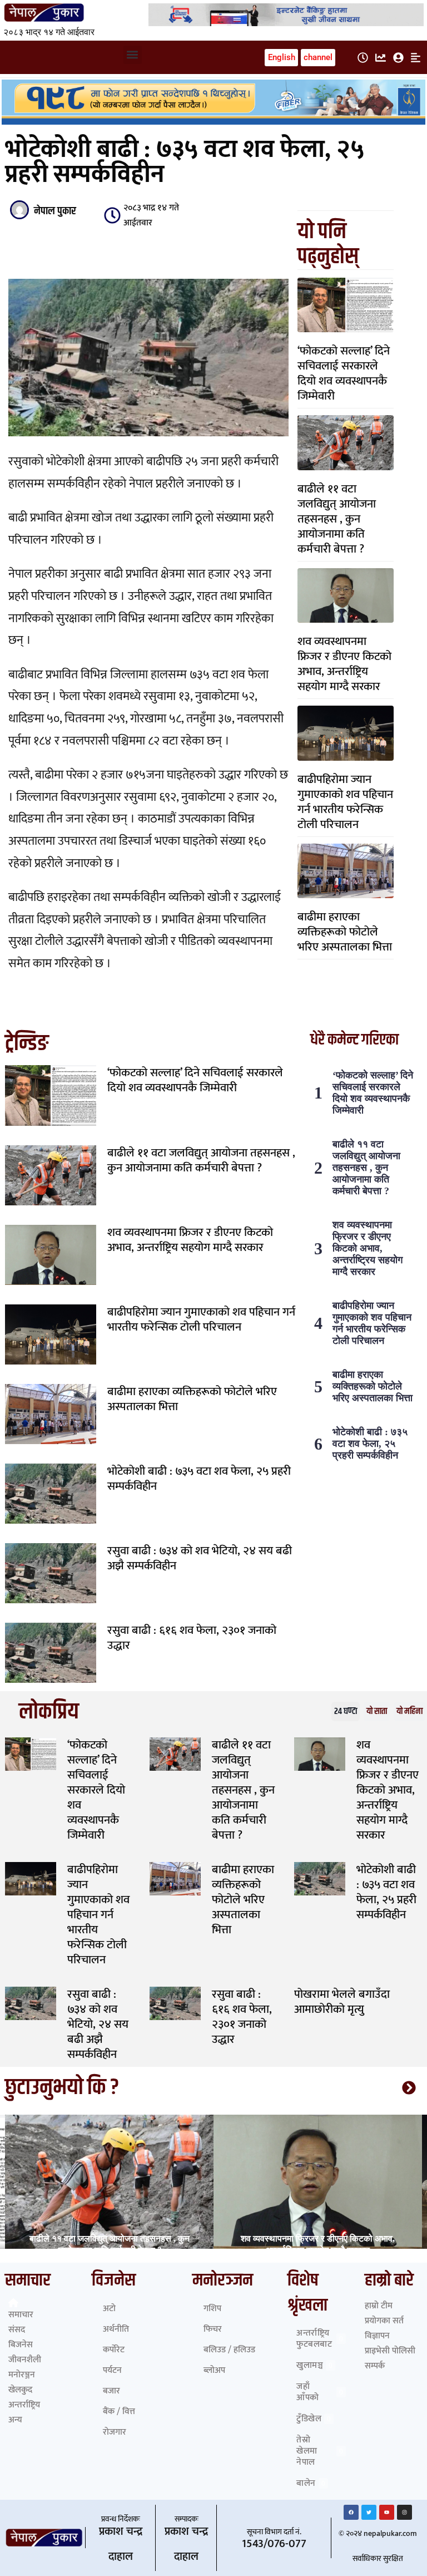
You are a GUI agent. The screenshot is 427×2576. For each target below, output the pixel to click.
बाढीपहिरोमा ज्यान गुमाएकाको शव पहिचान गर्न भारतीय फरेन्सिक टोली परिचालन (345, 802)
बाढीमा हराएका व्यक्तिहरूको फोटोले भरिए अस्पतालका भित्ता (345, 932)
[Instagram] (404, 2512)
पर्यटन (112, 2370)
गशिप (212, 2309)
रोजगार (115, 2432)
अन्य (15, 2420)
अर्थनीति (116, 2329)
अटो (109, 2309)
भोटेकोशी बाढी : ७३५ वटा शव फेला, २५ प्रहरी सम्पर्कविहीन (199, 1479)
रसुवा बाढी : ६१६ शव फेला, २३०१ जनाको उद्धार (192, 1638)
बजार (111, 2391)
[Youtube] (387, 2512)
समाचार (21, 2315)
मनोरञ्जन (22, 2375)
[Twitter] (369, 2512)
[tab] (346, 1711)
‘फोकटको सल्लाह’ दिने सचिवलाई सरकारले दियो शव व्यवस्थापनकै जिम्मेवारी (344, 373)
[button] (133, 55)
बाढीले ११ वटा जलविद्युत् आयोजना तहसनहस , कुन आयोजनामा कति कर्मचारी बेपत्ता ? (337, 519)
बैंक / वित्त (119, 2412)
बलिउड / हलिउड (229, 2350)
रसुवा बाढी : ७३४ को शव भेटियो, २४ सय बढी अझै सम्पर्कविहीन (200, 1558)
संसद (17, 2330)
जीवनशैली (25, 2360)
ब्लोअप (214, 2370)
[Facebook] (351, 2512)
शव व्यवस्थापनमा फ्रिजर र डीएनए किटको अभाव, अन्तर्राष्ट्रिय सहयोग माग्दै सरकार (344, 664)
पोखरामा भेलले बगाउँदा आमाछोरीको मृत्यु (342, 2002)
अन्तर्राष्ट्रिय (24, 2405)
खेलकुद (20, 2390)
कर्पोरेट (114, 2350)
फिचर (213, 2329)
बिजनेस (21, 2345)
